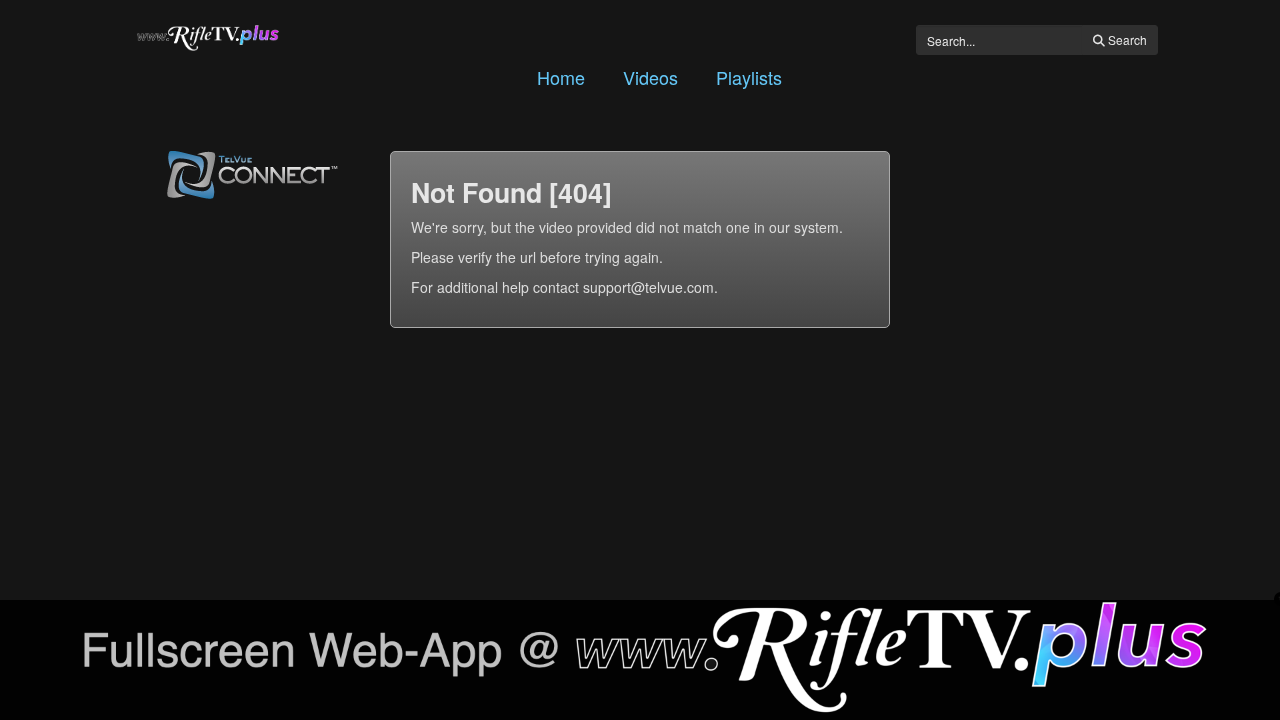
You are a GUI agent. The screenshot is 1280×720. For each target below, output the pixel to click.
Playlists (749, 77)
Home (561, 77)
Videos (650, 77)
